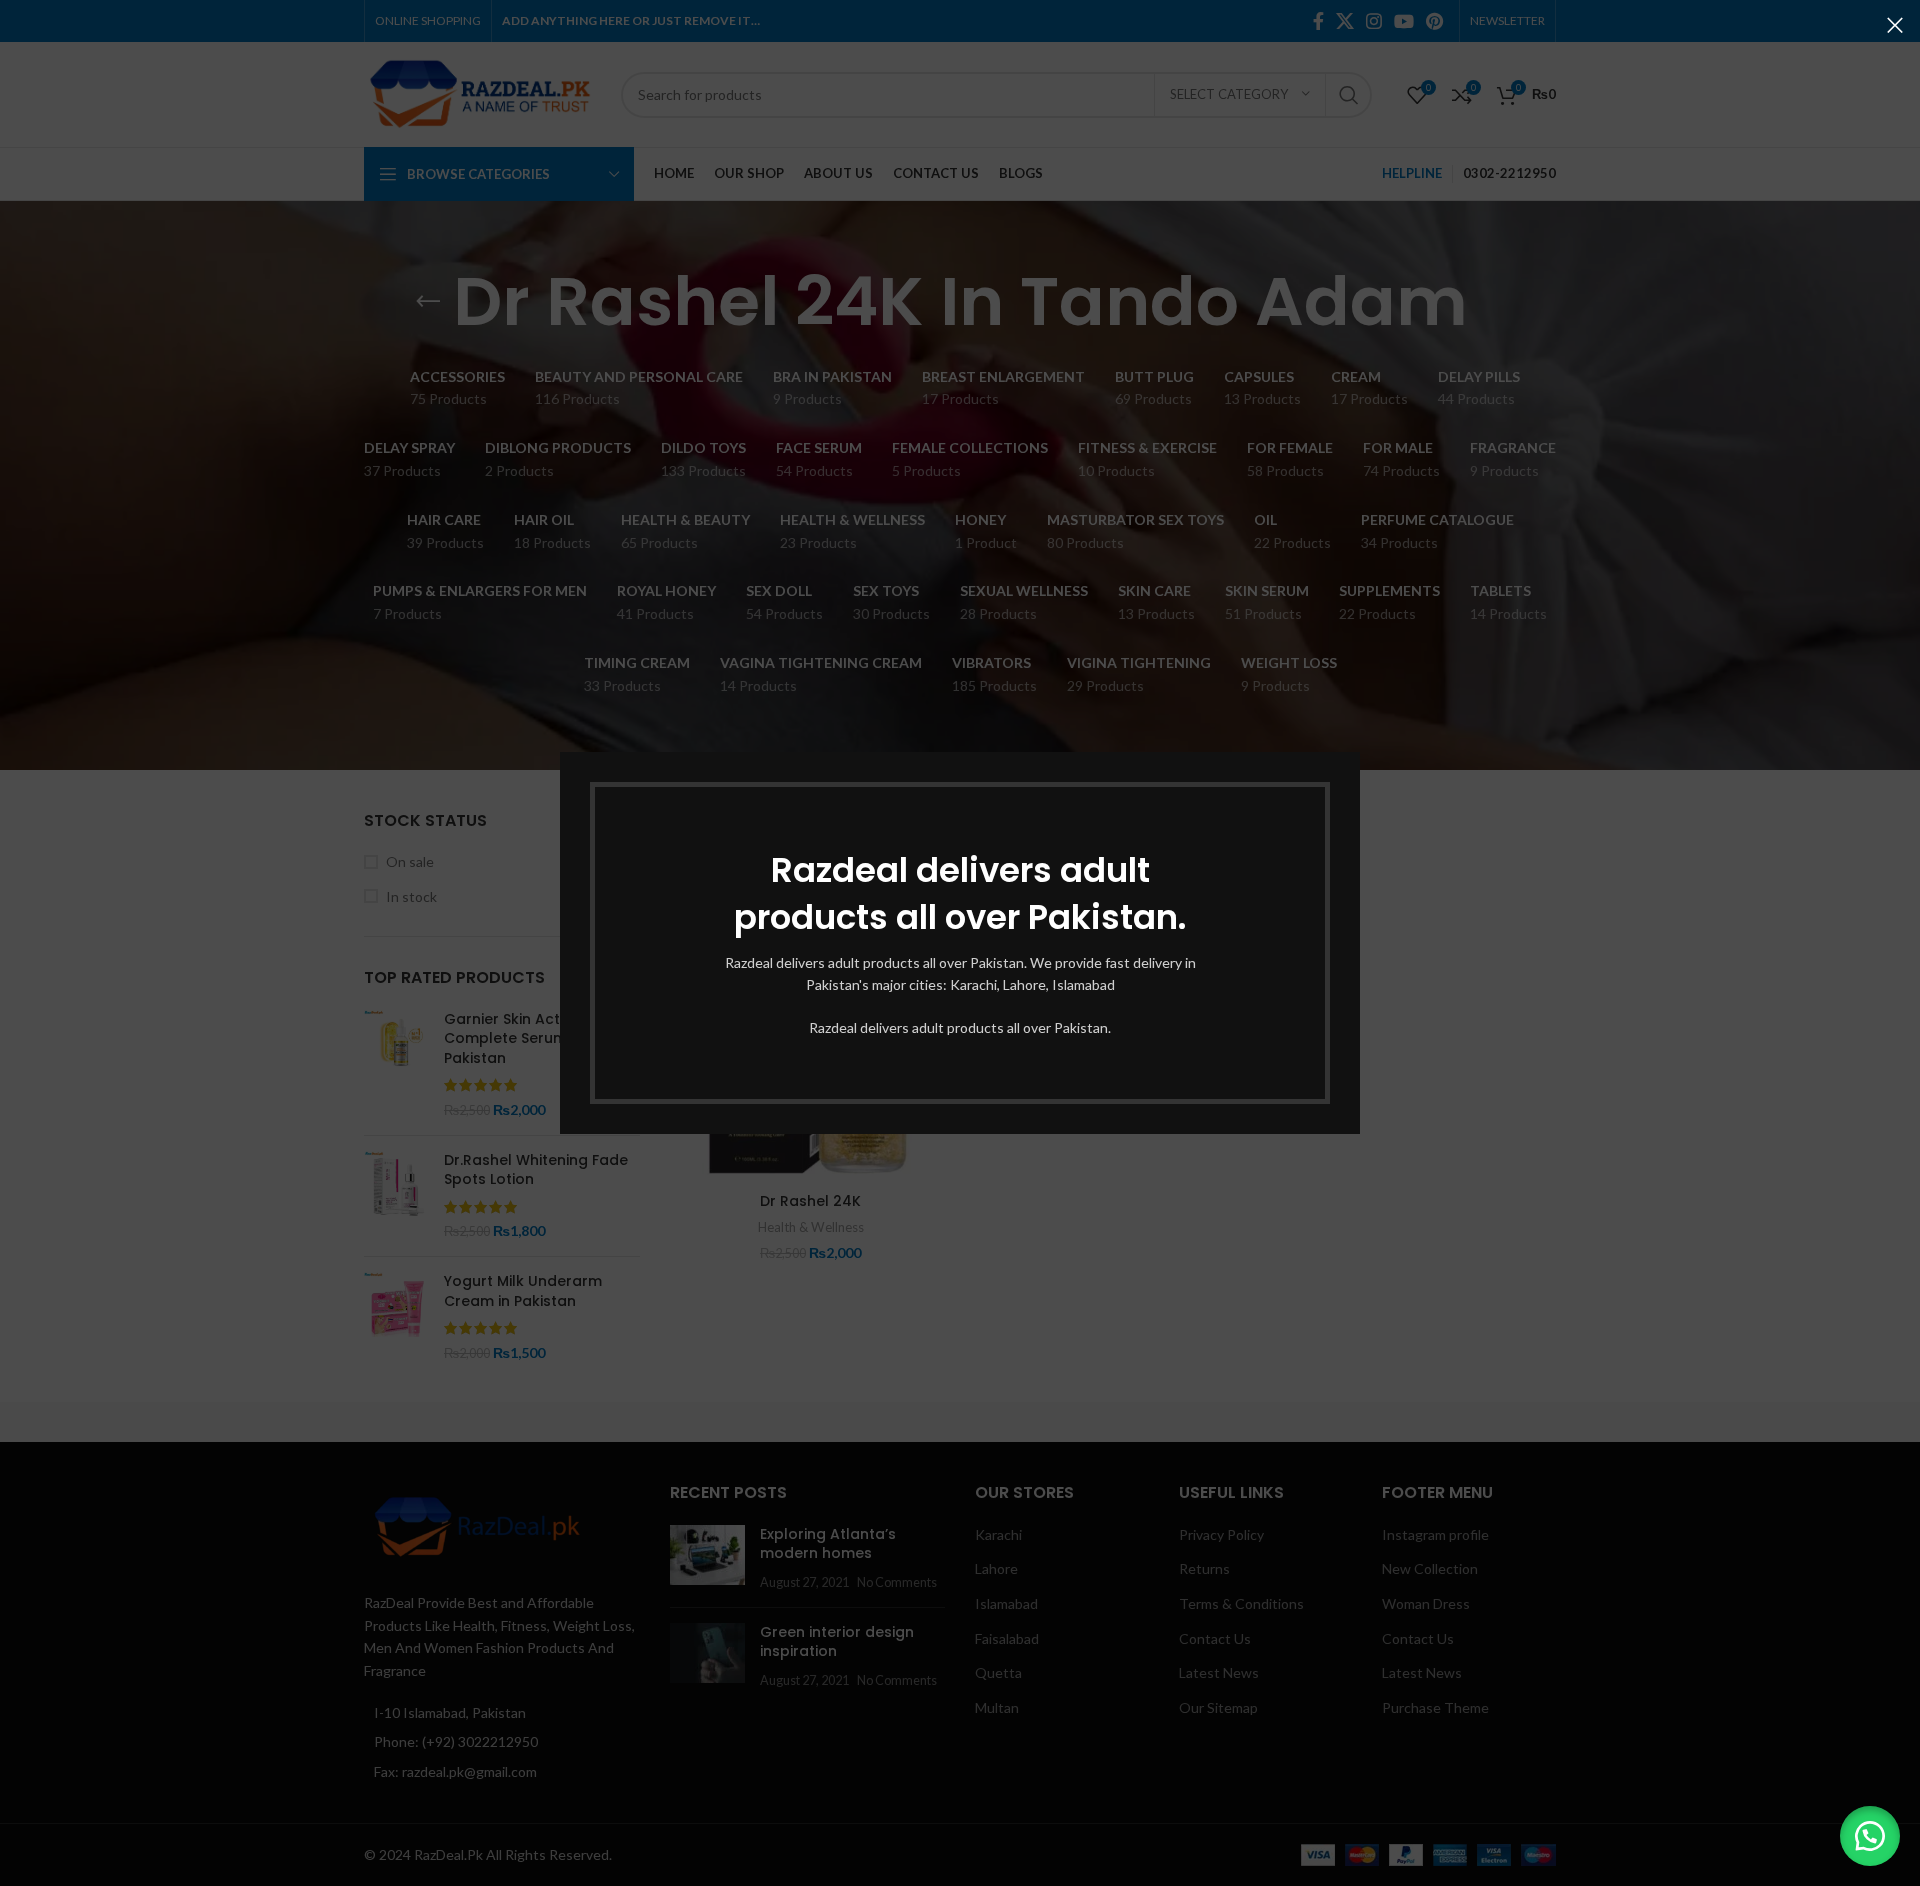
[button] (1870, 1836)
